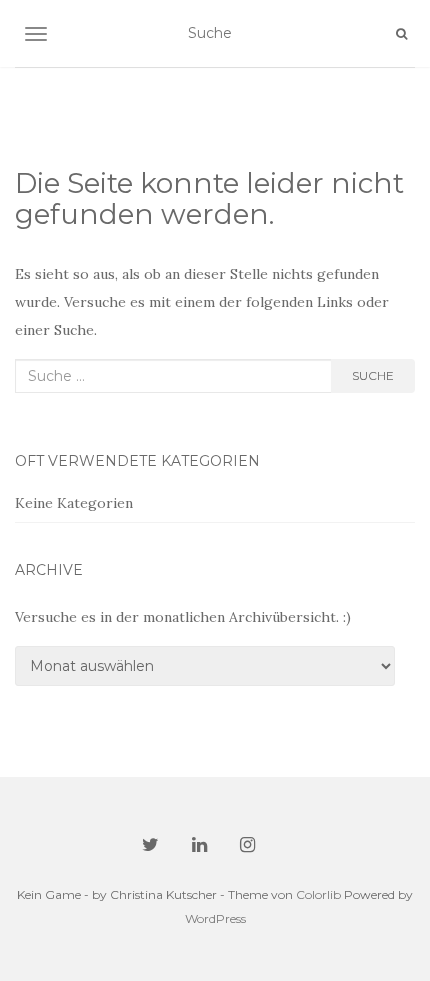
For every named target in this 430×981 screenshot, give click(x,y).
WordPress (215, 918)
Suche (373, 375)
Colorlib (318, 894)
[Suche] (401, 34)
